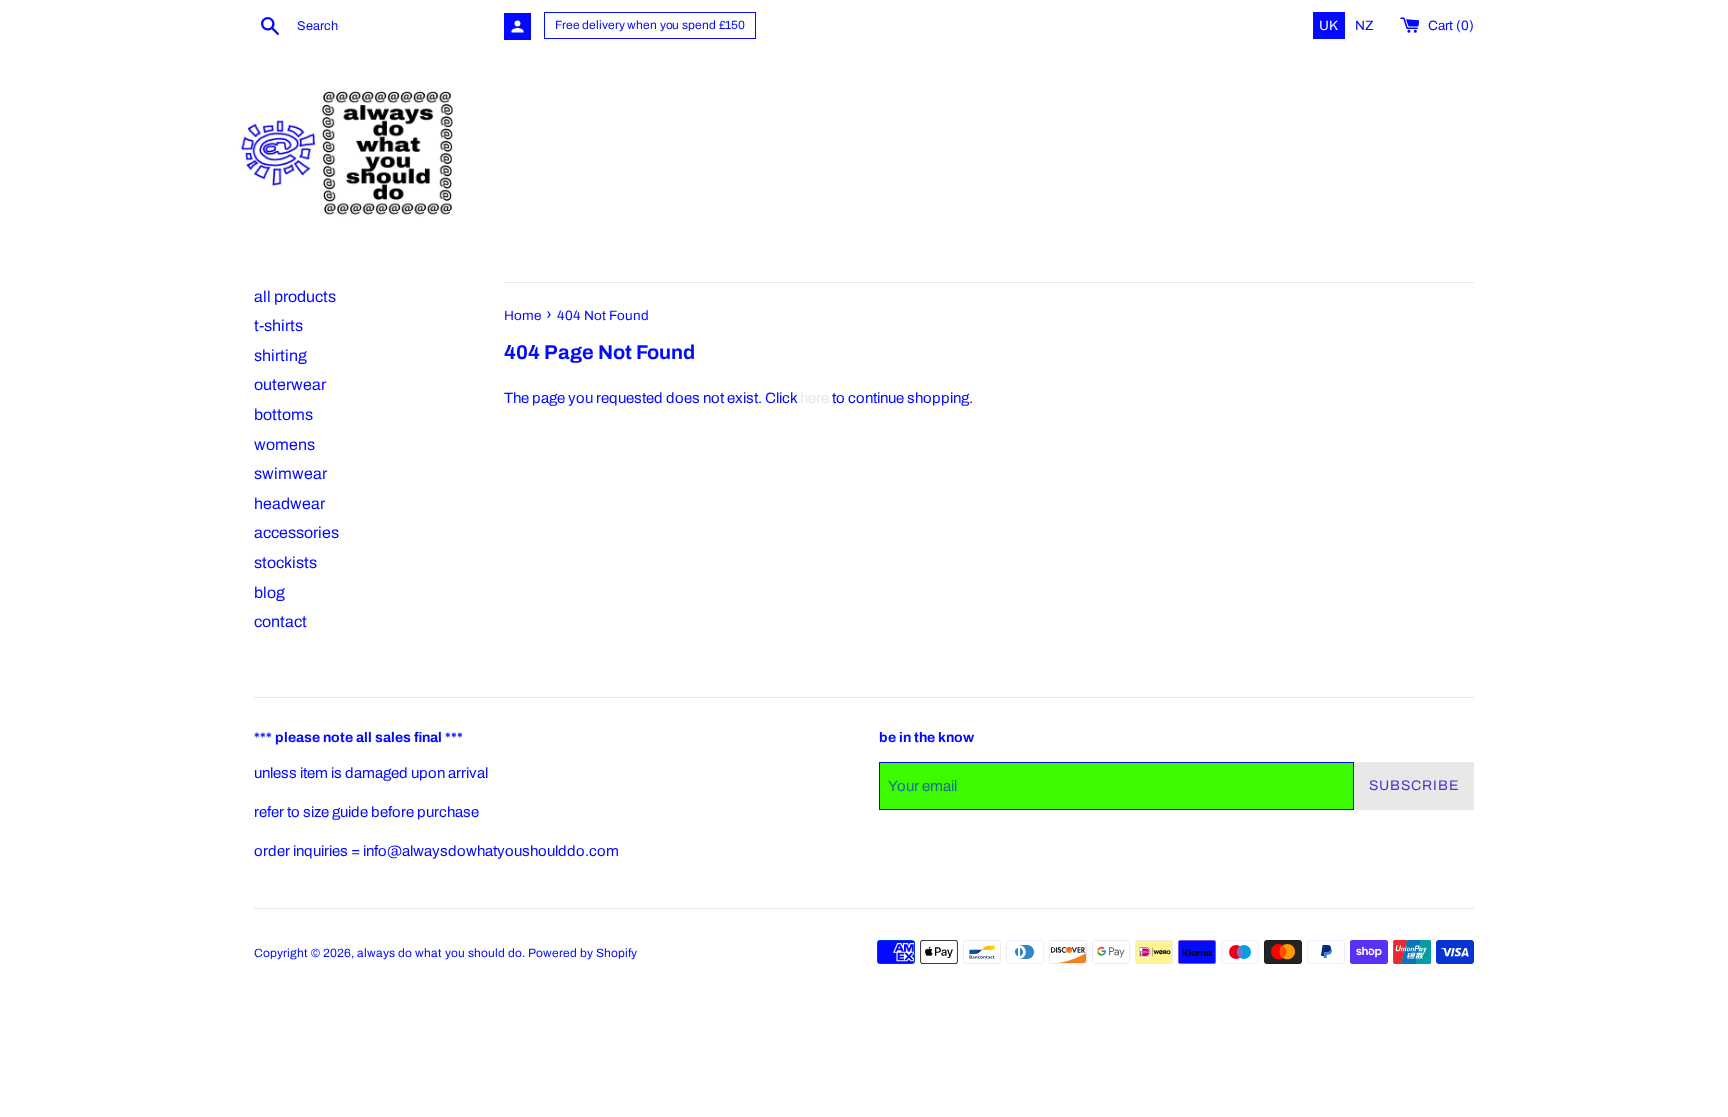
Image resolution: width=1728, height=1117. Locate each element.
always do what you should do (439, 953)
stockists (285, 562)
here (814, 398)
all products (295, 296)
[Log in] (517, 26)
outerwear (290, 384)
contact (280, 621)
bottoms (283, 414)
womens (284, 444)
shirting (280, 355)
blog (269, 592)
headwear (289, 503)
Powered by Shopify (582, 953)
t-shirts (278, 325)
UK (1330, 25)
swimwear (290, 473)
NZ (1364, 25)
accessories (296, 532)
